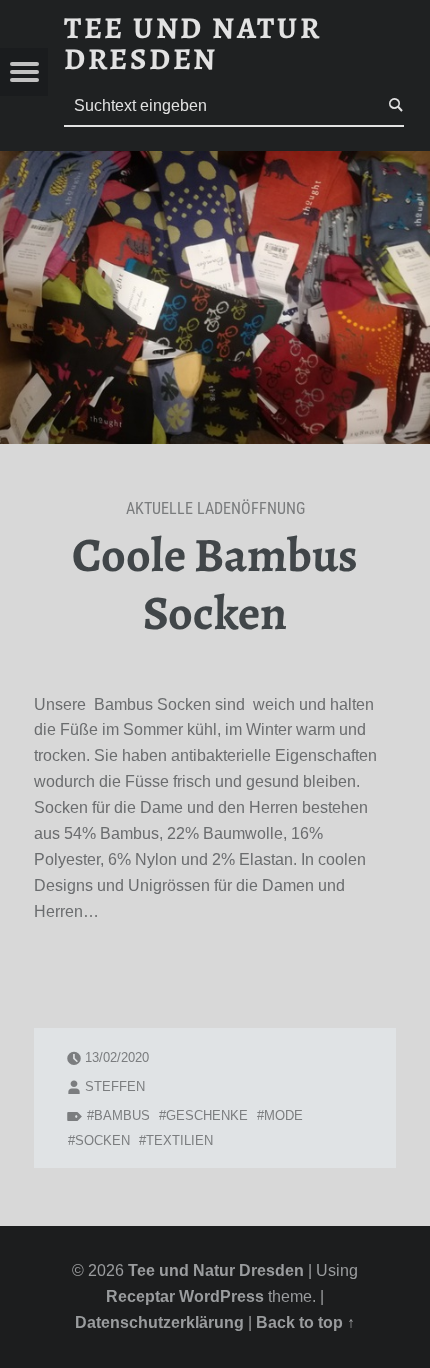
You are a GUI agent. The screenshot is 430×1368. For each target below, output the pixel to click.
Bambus (122, 1115)
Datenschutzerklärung (159, 1322)
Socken (102, 1140)
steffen (115, 1086)
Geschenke (207, 1115)
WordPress (221, 1296)
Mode (283, 1115)
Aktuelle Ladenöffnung (215, 508)
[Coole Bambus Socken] (215, 163)
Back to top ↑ (305, 1322)
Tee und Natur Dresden (216, 1270)
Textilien (179, 1140)
